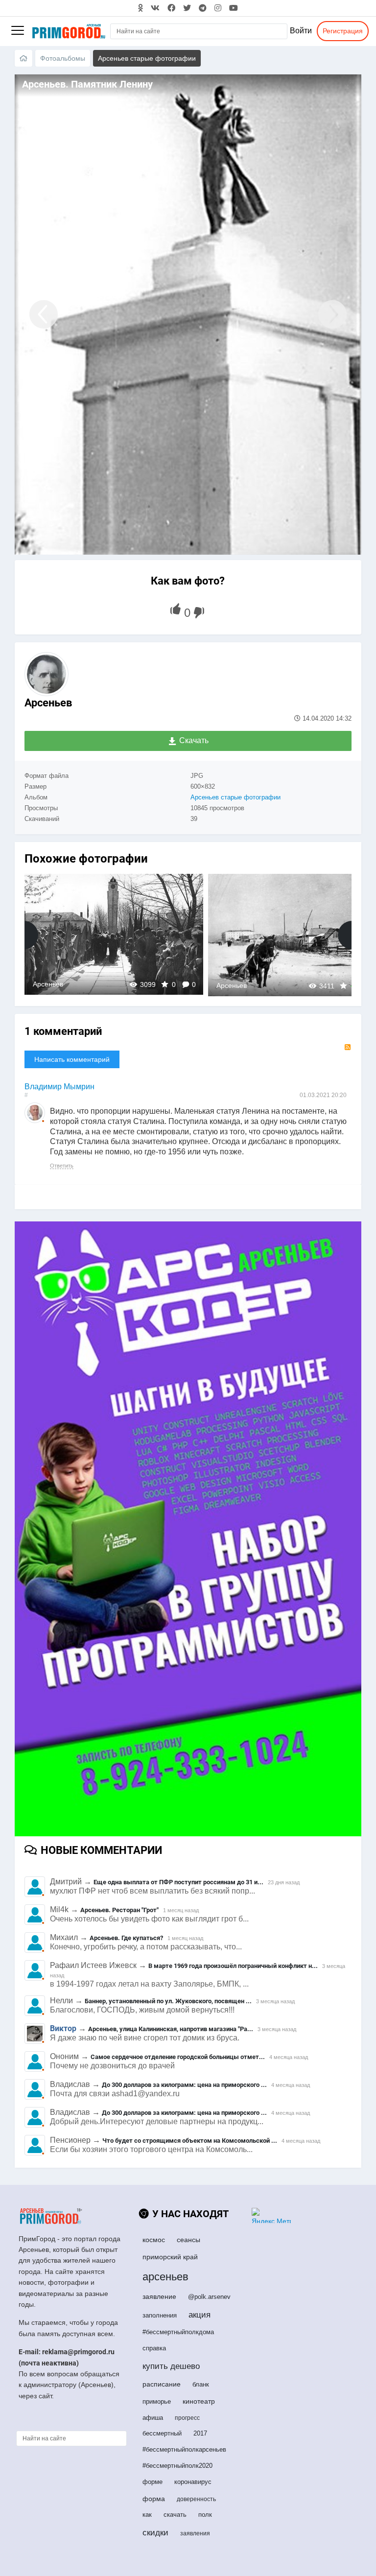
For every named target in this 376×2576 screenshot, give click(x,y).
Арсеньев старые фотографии (235, 797)
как (147, 2515)
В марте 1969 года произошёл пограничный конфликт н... (233, 1966)
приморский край (170, 2257)
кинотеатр (199, 2401)
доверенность (196, 2499)
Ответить (62, 1166)
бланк (201, 2384)
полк (205, 2515)
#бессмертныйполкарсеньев (184, 2449)
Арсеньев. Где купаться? (126, 1938)
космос (154, 2240)
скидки (155, 2533)
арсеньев (165, 2277)
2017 (200, 2433)
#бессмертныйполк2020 (177, 2466)
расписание (162, 2384)
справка (154, 2348)
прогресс (187, 2418)
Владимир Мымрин (59, 1087)
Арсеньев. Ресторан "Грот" (119, 1910)
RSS (348, 1047)
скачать (175, 2515)
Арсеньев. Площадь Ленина (114, 934)
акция (200, 2315)
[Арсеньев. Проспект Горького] (39, 315)
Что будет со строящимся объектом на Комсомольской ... (190, 2141)
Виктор (63, 2028)
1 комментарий (63, 1031)
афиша (153, 2418)
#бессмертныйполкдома (178, 2332)
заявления (195, 2533)
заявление (159, 2296)
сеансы (188, 2240)
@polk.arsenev (209, 2297)
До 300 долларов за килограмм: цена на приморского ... (184, 2085)
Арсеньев (48, 703)
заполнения (160, 2315)
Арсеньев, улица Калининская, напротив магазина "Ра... (171, 2029)
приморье (157, 2401)
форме (153, 2482)
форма (154, 2499)
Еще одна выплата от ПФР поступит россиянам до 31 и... (178, 1882)
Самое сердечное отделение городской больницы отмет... (178, 2057)
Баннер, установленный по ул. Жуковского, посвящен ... (168, 2001)
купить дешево (171, 2366)
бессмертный (162, 2433)
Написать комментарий (72, 1059)
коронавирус (193, 2482)
